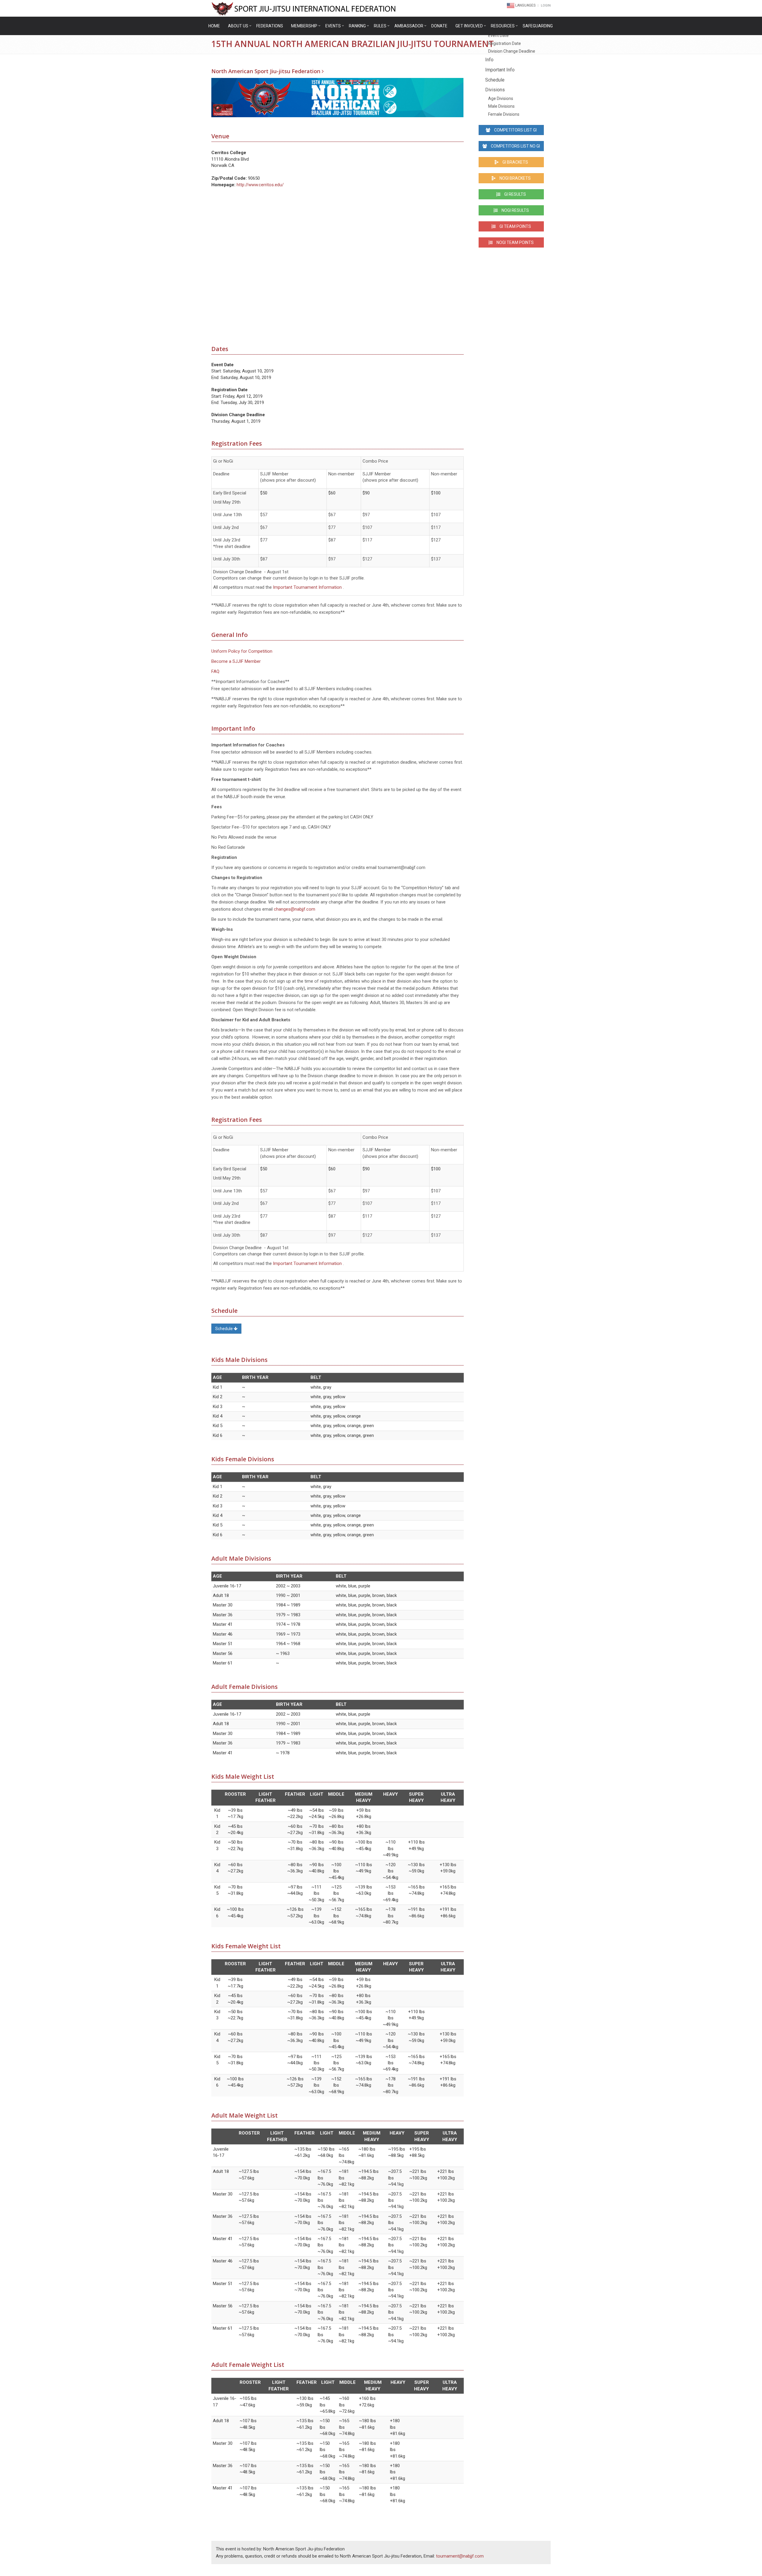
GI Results (515, 194)
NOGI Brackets (515, 178)
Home (214, 26)
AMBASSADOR (409, 26)
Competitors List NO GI (515, 146)
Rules (380, 26)
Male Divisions (501, 106)
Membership (304, 26)
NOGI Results (515, 210)
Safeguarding (538, 26)
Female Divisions (504, 114)
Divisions (495, 90)
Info (489, 60)
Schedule (224, 1329)
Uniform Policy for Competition (242, 651)
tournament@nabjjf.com (460, 2556)
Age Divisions (501, 98)
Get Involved (469, 26)
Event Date (498, 35)
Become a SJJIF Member (236, 661)
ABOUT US (238, 26)
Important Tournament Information (307, 587)
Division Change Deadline (512, 51)
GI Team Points (515, 226)
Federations (270, 26)
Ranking (357, 26)
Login (546, 6)
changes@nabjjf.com (295, 909)
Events (333, 26)
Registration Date (505, 43)
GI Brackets (515, 162)
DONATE (439, 26)
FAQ (215, 671)
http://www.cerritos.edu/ (260, 185)
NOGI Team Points (515, 242)
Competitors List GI (515, 130)
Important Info (500, 70)
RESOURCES (503, 26)
